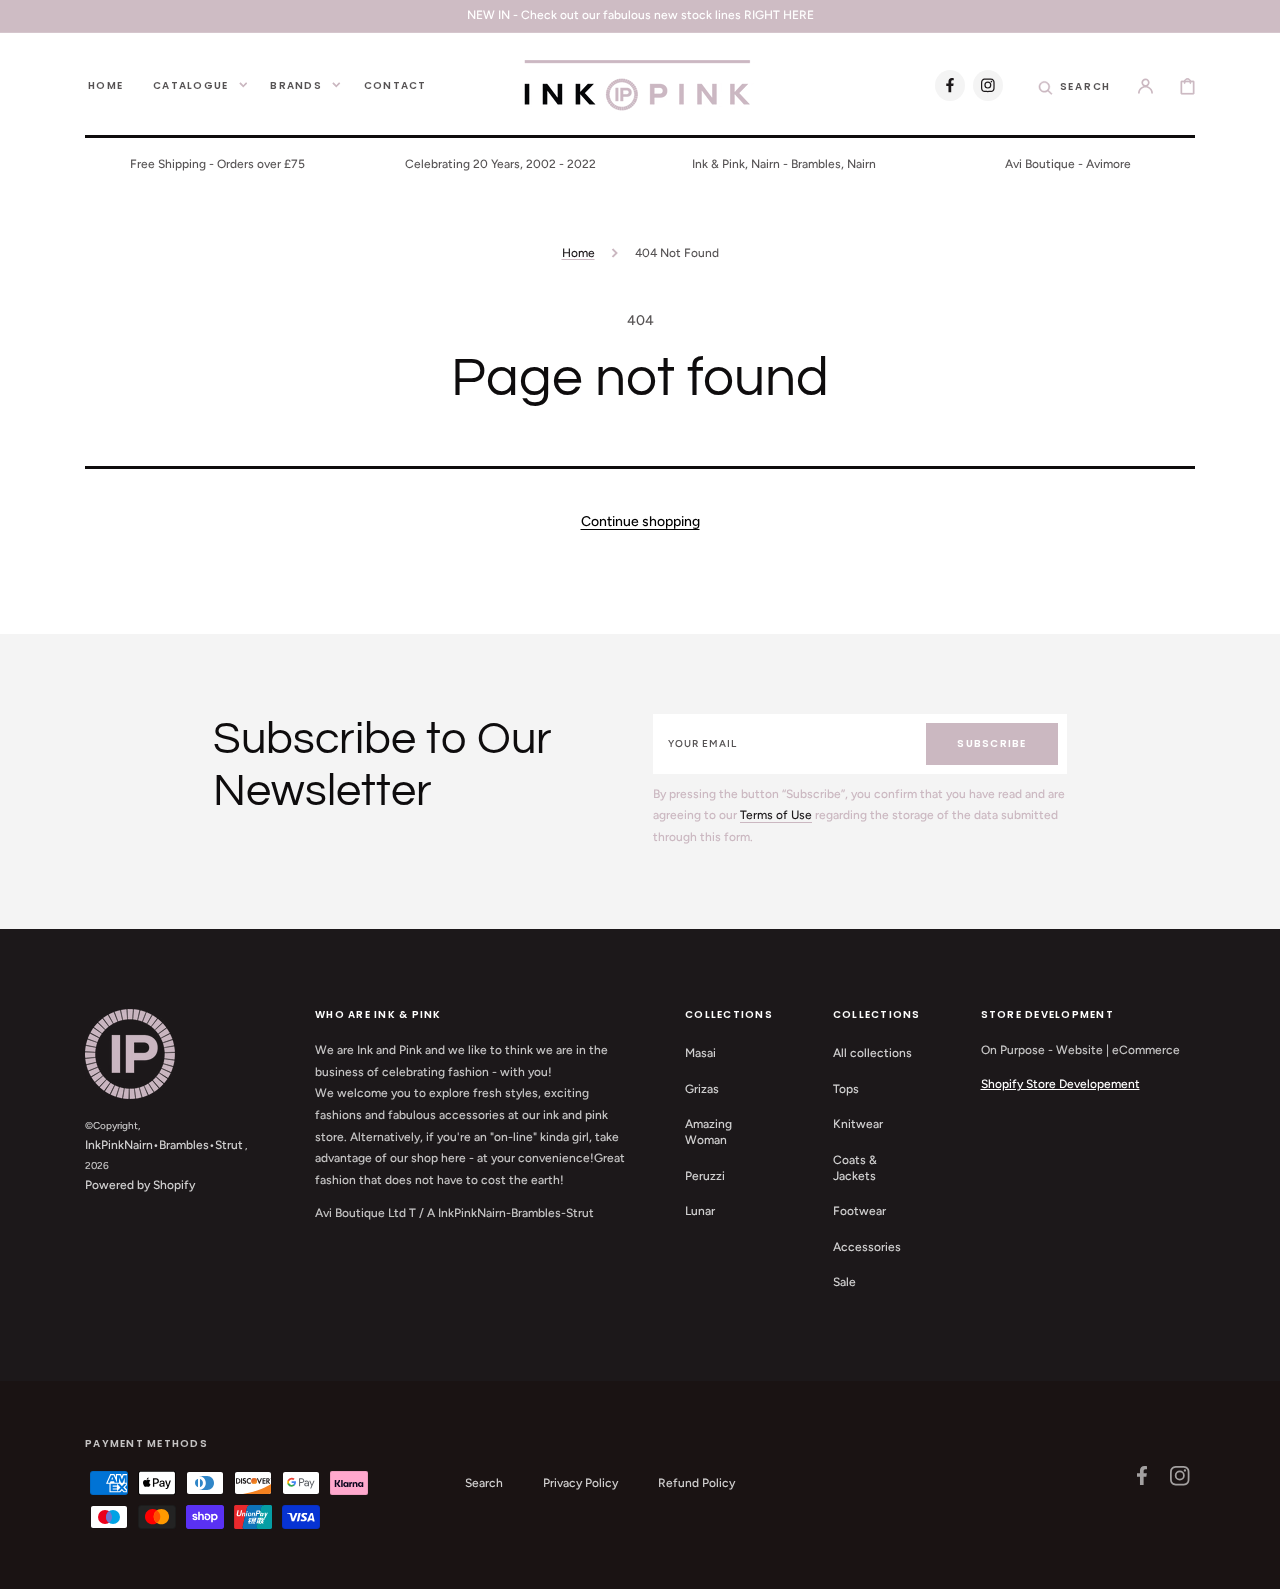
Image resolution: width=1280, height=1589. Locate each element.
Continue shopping (640, 521)
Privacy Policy (580, 1483)
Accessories (867, 1247)
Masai (700, 1053)
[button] (1075, 85)
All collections (872, 1053)
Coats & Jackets (855, 1168)
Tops (846, 1089)
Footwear (859, 1211)
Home (578, 253)
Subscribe (991, 743)
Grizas (702, 1089)
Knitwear (858, 1124)
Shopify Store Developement (1060, 1084)
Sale (844, 1282)
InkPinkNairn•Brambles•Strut (164, 1145)
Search (484, 1483)
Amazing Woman (708, 1132)
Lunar (700, 1211)
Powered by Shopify (140, 1185)
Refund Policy (696, 1483)
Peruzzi (705, 1176)
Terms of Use (776, 815)
